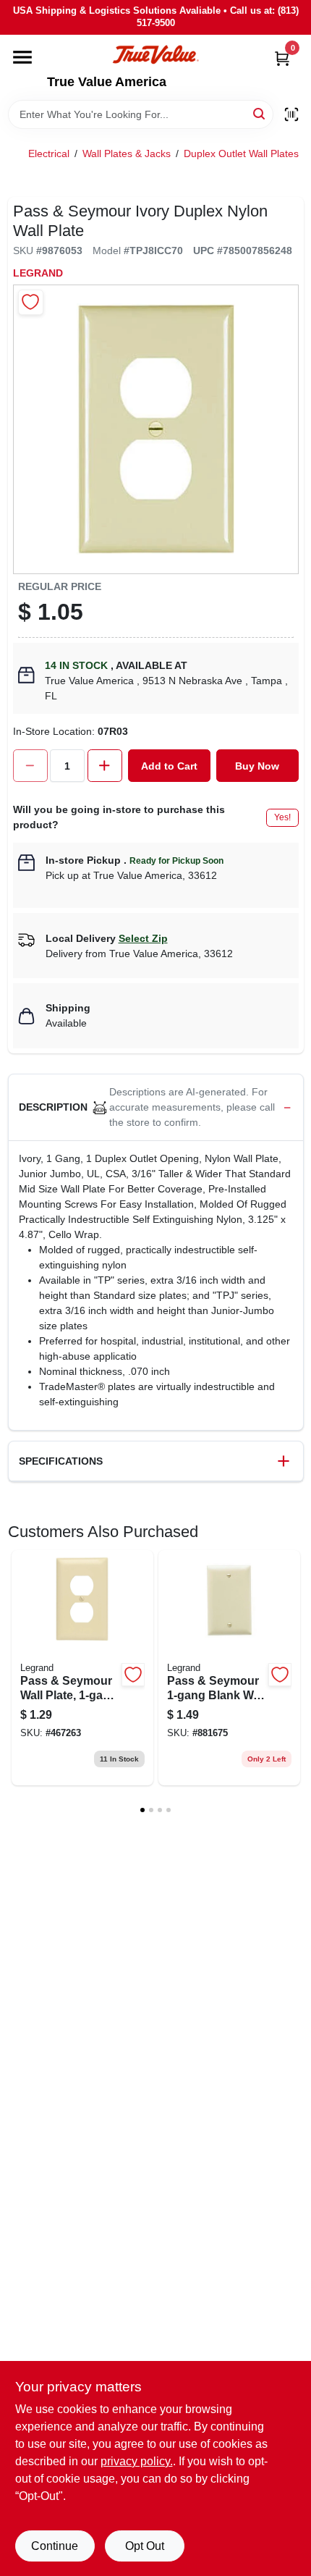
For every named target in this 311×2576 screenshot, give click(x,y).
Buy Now (257, 766)
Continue (55, 2546)
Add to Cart (169, 766)
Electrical (49, 153)
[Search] (260, 113)
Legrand (38, 273)
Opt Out (145, 2546)
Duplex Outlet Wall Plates (241, 153)
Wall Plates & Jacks (127, 153)
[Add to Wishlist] (31, 302)
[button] (156, 1108)
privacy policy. (137, 2461)
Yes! (282, 817)
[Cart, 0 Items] (282, 58)
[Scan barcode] (291, 114)
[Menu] (22, 57)
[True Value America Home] (155, 55)
